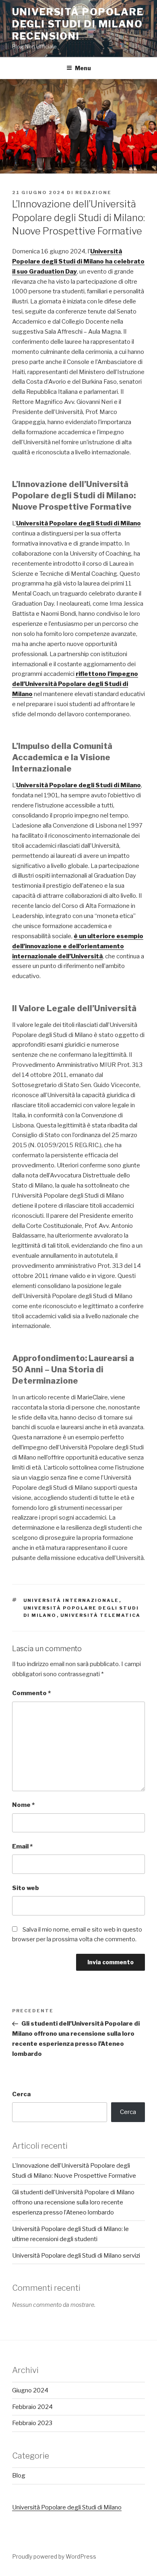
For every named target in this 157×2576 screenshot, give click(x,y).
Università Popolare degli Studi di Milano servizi (76, 2256)
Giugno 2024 (30, 2390)
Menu (83, 68)
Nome (23, 1805)
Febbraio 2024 (32, 2407)
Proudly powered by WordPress (54, 2556)
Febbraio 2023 (32, 2423)
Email (22, 1846)
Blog (19, 2476)
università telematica (101, 1615)
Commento (31, 1693)
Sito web (26, 1888)
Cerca (21, 2094)
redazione (93, 192)
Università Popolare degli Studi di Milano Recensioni (78, 24)
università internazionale (71, 1600)
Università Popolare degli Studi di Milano (67, 2507)
